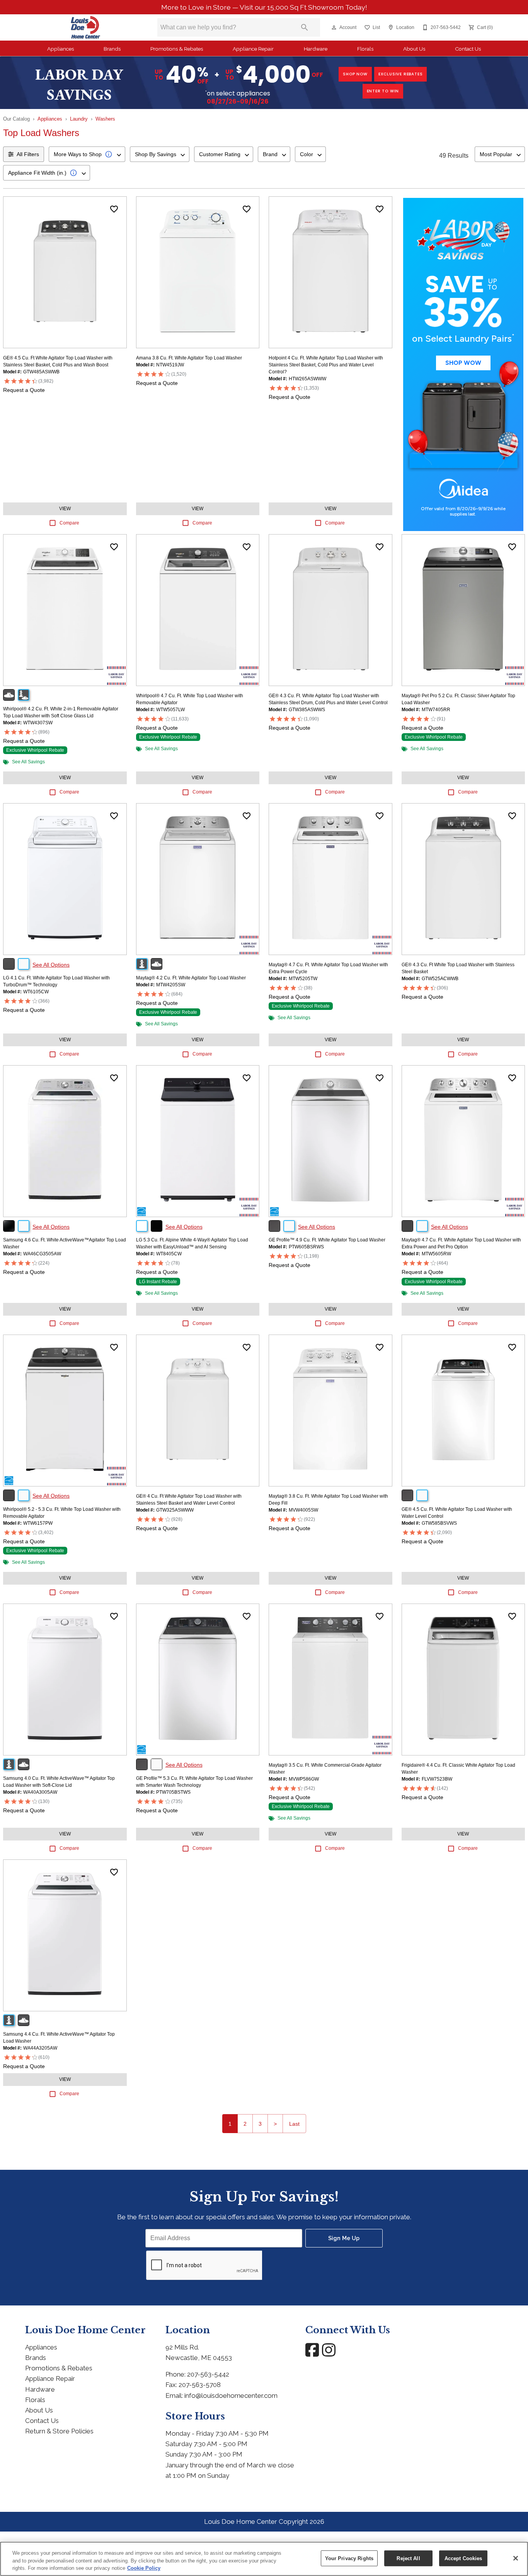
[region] (264, 2559)
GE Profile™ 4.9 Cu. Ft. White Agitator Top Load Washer (327, 1240)
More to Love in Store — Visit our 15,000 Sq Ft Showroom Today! (264, 7)
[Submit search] (305, 27)
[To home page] (86, 27)
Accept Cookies (463, 2558)
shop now (355, 74)
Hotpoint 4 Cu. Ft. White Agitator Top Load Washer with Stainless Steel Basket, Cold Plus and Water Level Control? (326, 365)
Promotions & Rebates (177, 49)
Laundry (79, 119)
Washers (105, 119)
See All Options (51, 965)
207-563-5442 (208, 2374)
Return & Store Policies (59, 2431)
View (65, 509)
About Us (414, 49)
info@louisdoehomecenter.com (231, 2396)
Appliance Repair (253, 49)
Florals (365, 49)
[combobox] (87, 154)
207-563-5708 (200, 2385)
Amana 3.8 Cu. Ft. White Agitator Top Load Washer (189, 358)
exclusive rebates (401, 74)
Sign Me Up (344, 2238)
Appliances (60, 49)
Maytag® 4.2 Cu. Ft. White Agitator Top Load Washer (191, 978)
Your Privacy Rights (349, 2558)
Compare (69, 523)
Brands (112, 49)
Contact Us (468, 49)
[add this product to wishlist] (114, 209)
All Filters (28, 154)
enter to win (383, 91)
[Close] (516, 2558)
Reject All (408, 2558)
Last (294, 2124)
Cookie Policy (144, 2568)
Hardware (316, 49)
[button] (334, 27)
